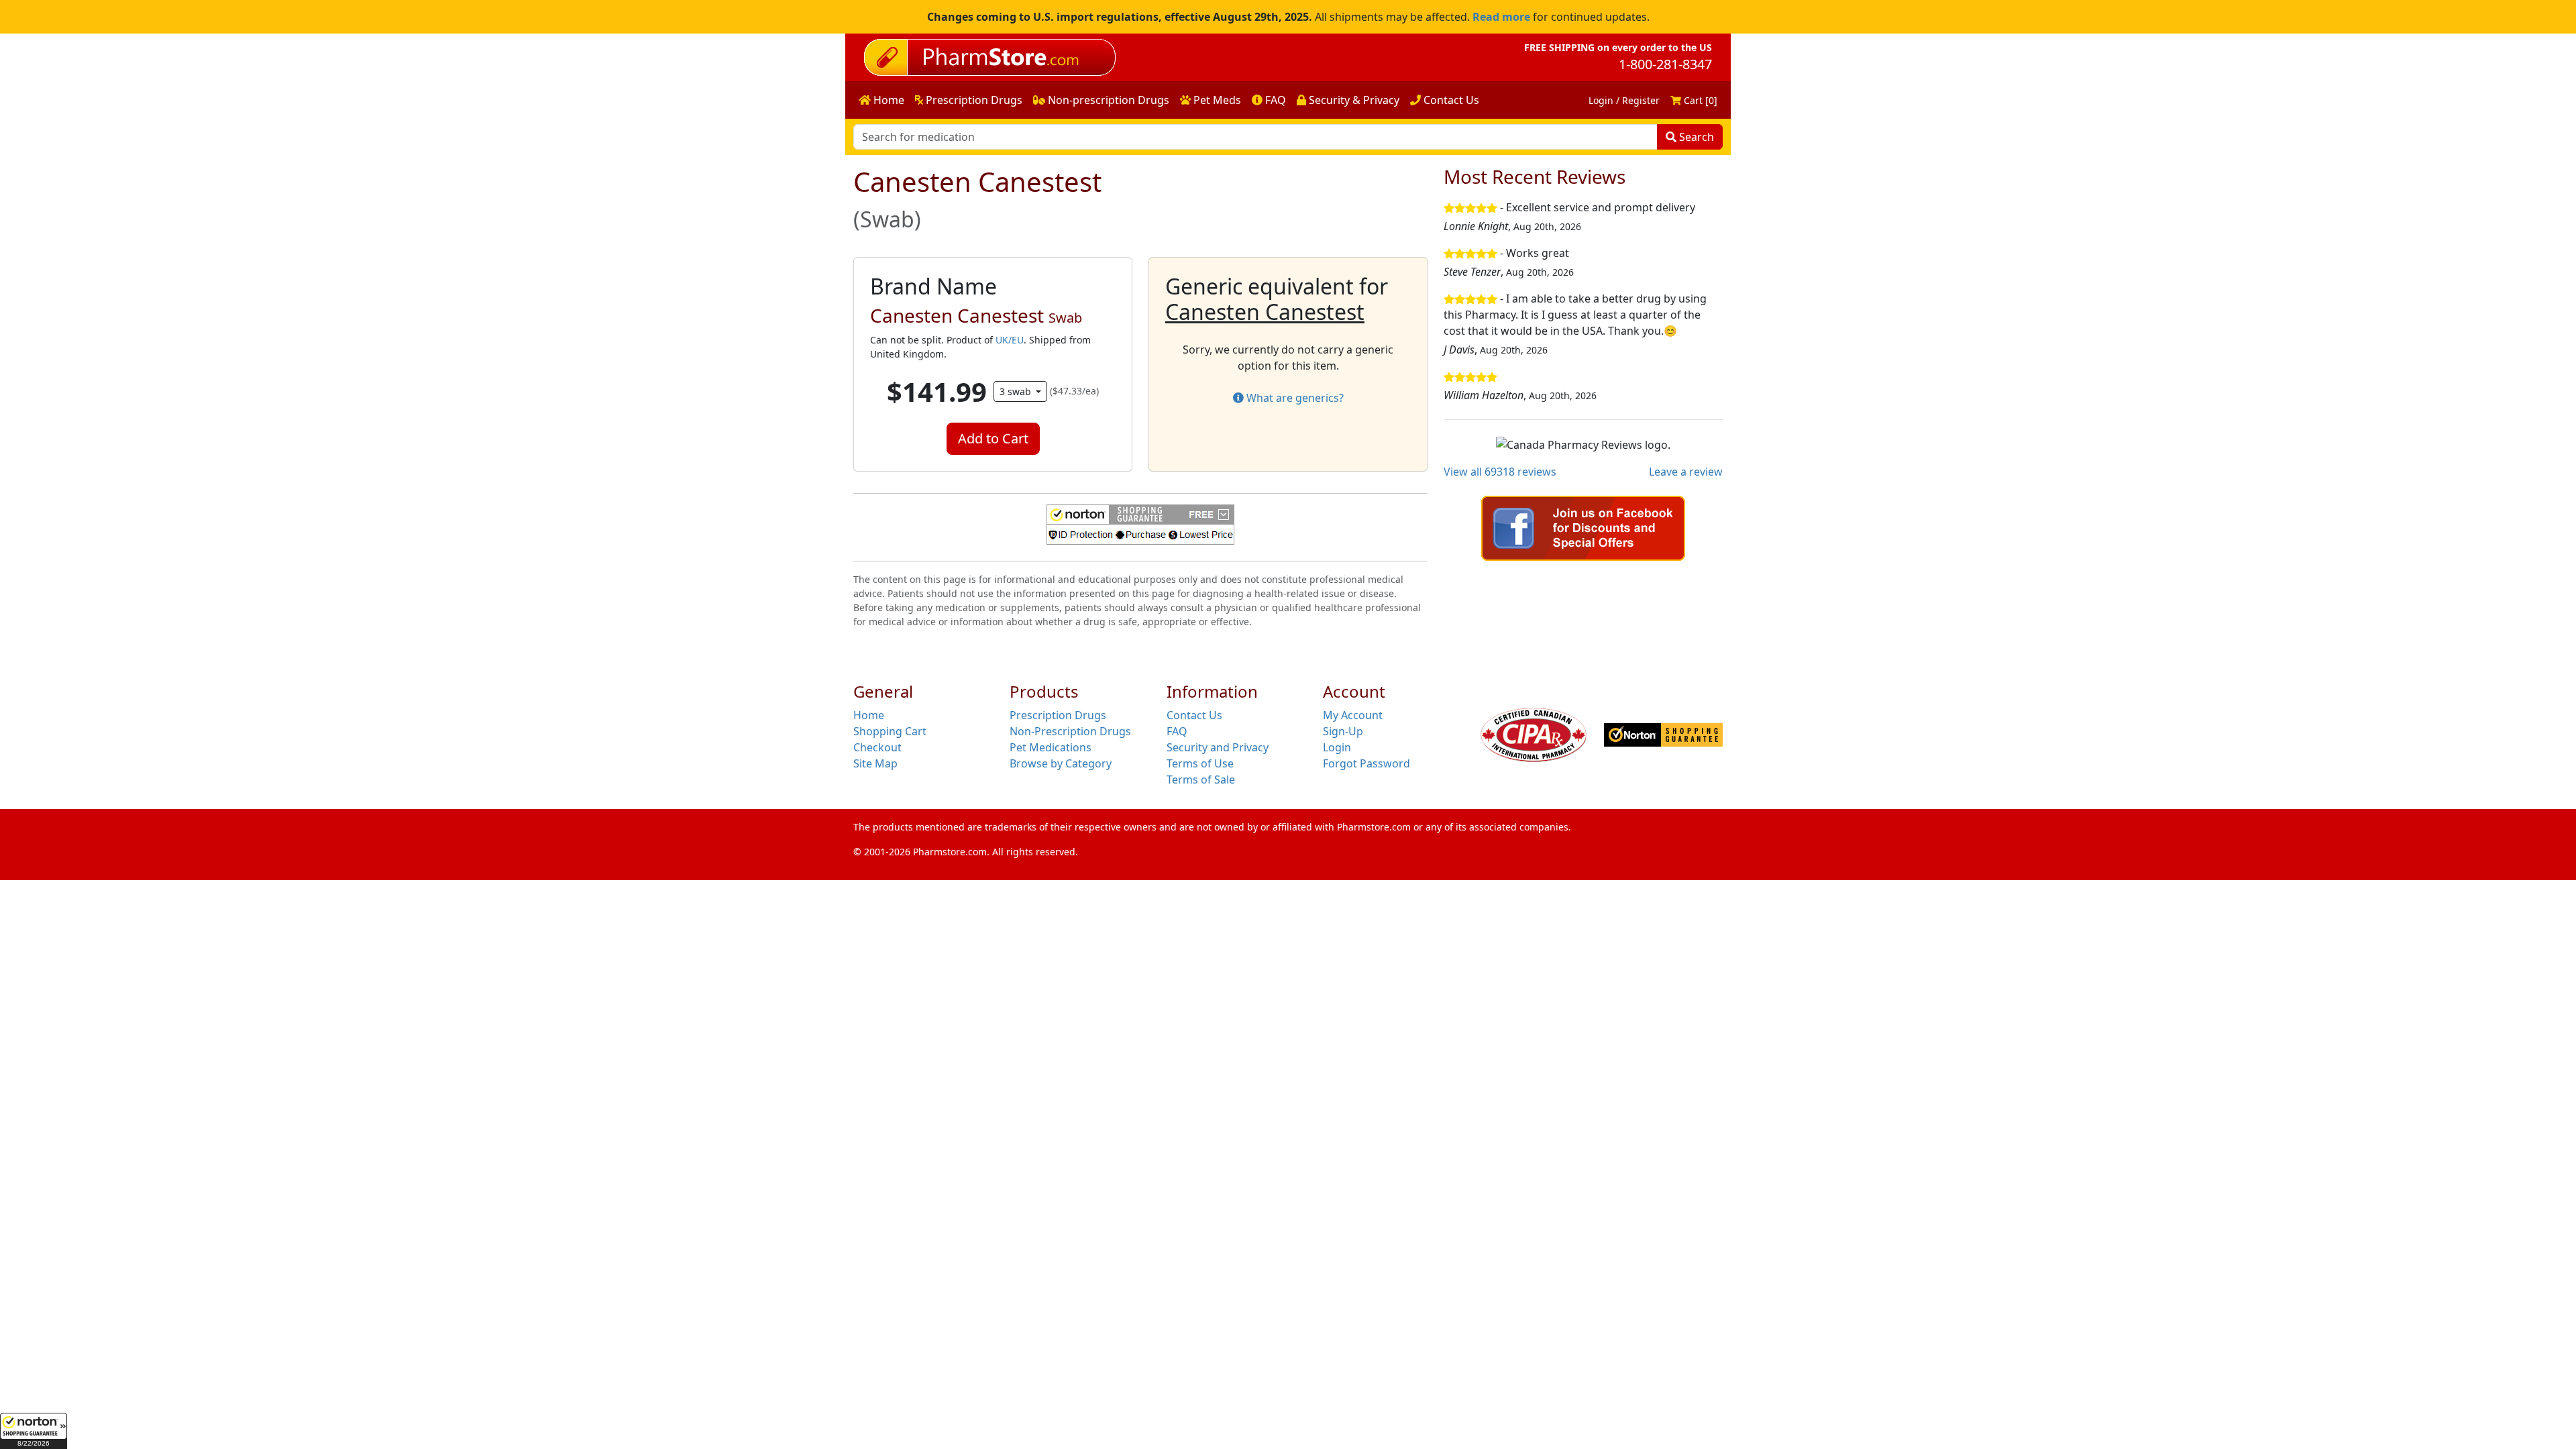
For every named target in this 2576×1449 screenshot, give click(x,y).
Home (888, 100)
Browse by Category (1061, 763)
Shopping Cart (890, 731)
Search (1695, 137)
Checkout (877, 747)
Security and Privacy (1218, 747)
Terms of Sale (1201, 780)
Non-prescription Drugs (1107, 100)
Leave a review (1686, 472)
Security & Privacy (1353, 100)
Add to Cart (993, 438)
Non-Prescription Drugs (1070, 731)
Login (1337, 747)
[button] (34, 1431)
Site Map (875, 763)
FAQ (1274, 100)
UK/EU (1010, 340)
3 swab (1017, 391)
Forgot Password (1366, 763)
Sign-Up (1343, 731)
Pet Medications (1051, 747)
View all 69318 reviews (1500, 472)
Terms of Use (1200, 763)
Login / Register (1624, 100)
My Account (1353, 715)
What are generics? (1294, 398)
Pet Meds (1216, 100)
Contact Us (1450, 100)
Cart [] (1699, 100)
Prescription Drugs (973, 100)
